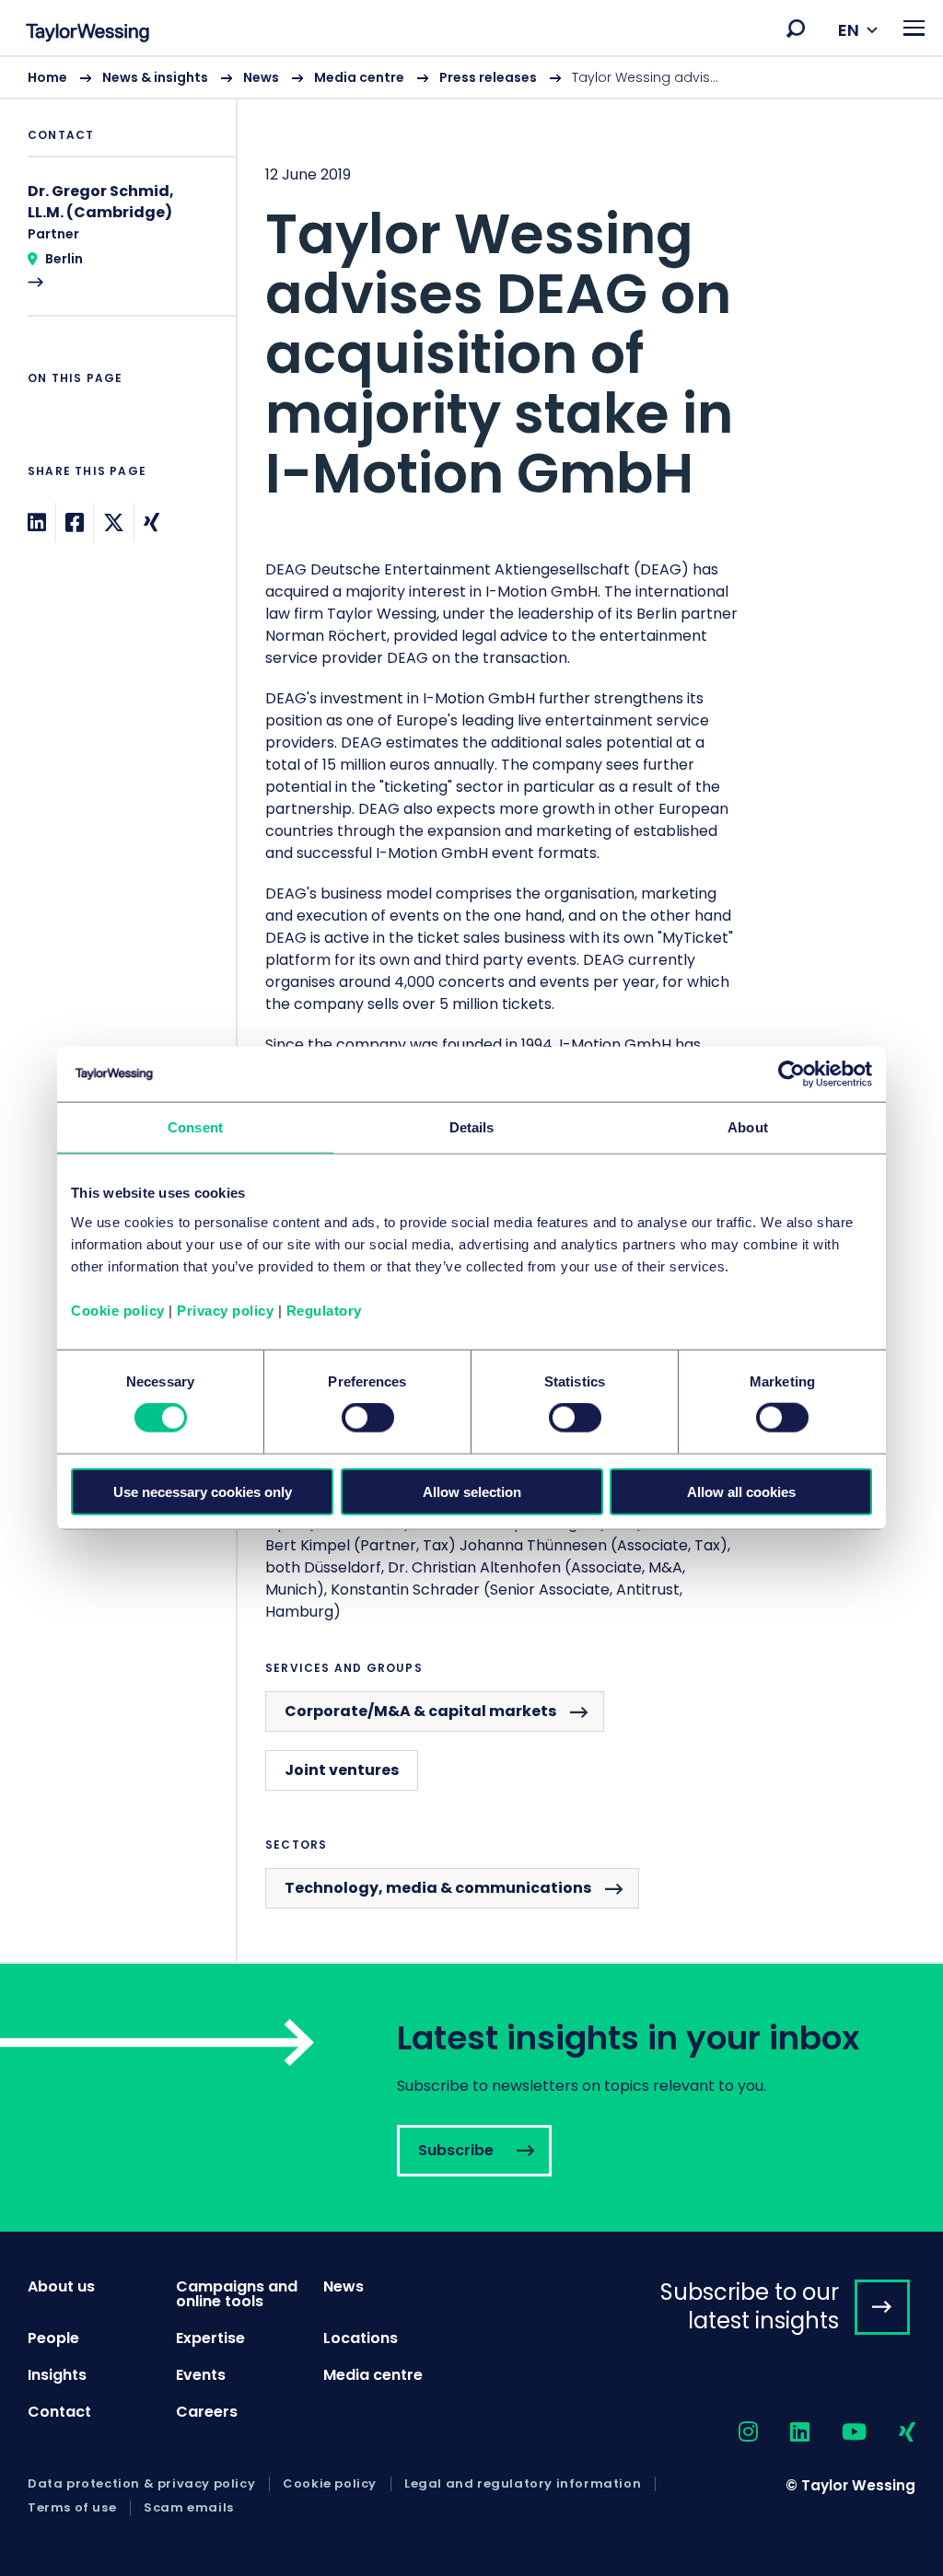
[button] (796, 29)
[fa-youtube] (838, 2433)
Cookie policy (118, 1310)
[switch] (368, 1418)
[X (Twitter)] (114, 522)
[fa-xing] (891, 2433)
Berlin (64, 259)
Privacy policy (225, 1310)
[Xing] (151, 522)
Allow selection (472, 1491)
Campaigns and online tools (237, 2294)
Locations (361, 2338)
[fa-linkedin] (784, 2433)
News (261, 77)
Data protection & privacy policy (141, 2484)
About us (61, 2286)
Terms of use (72, 2508)
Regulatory (324, 1310)
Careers (207, 2412)
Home (47, 77)
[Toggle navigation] (914, 28)
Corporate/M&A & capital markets (420, 1711)
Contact (59, 2412)
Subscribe (471, 2098)
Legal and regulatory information (523, 2484)
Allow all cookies (741, 1491)
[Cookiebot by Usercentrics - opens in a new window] (792, 1074)
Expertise (210, 2338)
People (53, 2338)
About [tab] (748, 1127)
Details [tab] (472, 1127)
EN (849, 30)
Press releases (488, 77)
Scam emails (189, 2508)
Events (201, 2375)
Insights (57, 2375)
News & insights (155, 77)
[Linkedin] (37, 522)
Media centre (359, 77)
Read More (118, 248)
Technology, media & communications (438, 1888)
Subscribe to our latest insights (750, 2306)
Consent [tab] (195, 1127)
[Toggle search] (796, 29)
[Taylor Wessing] (87, 35)
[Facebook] (75, 522)
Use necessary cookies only (203, 1491)
